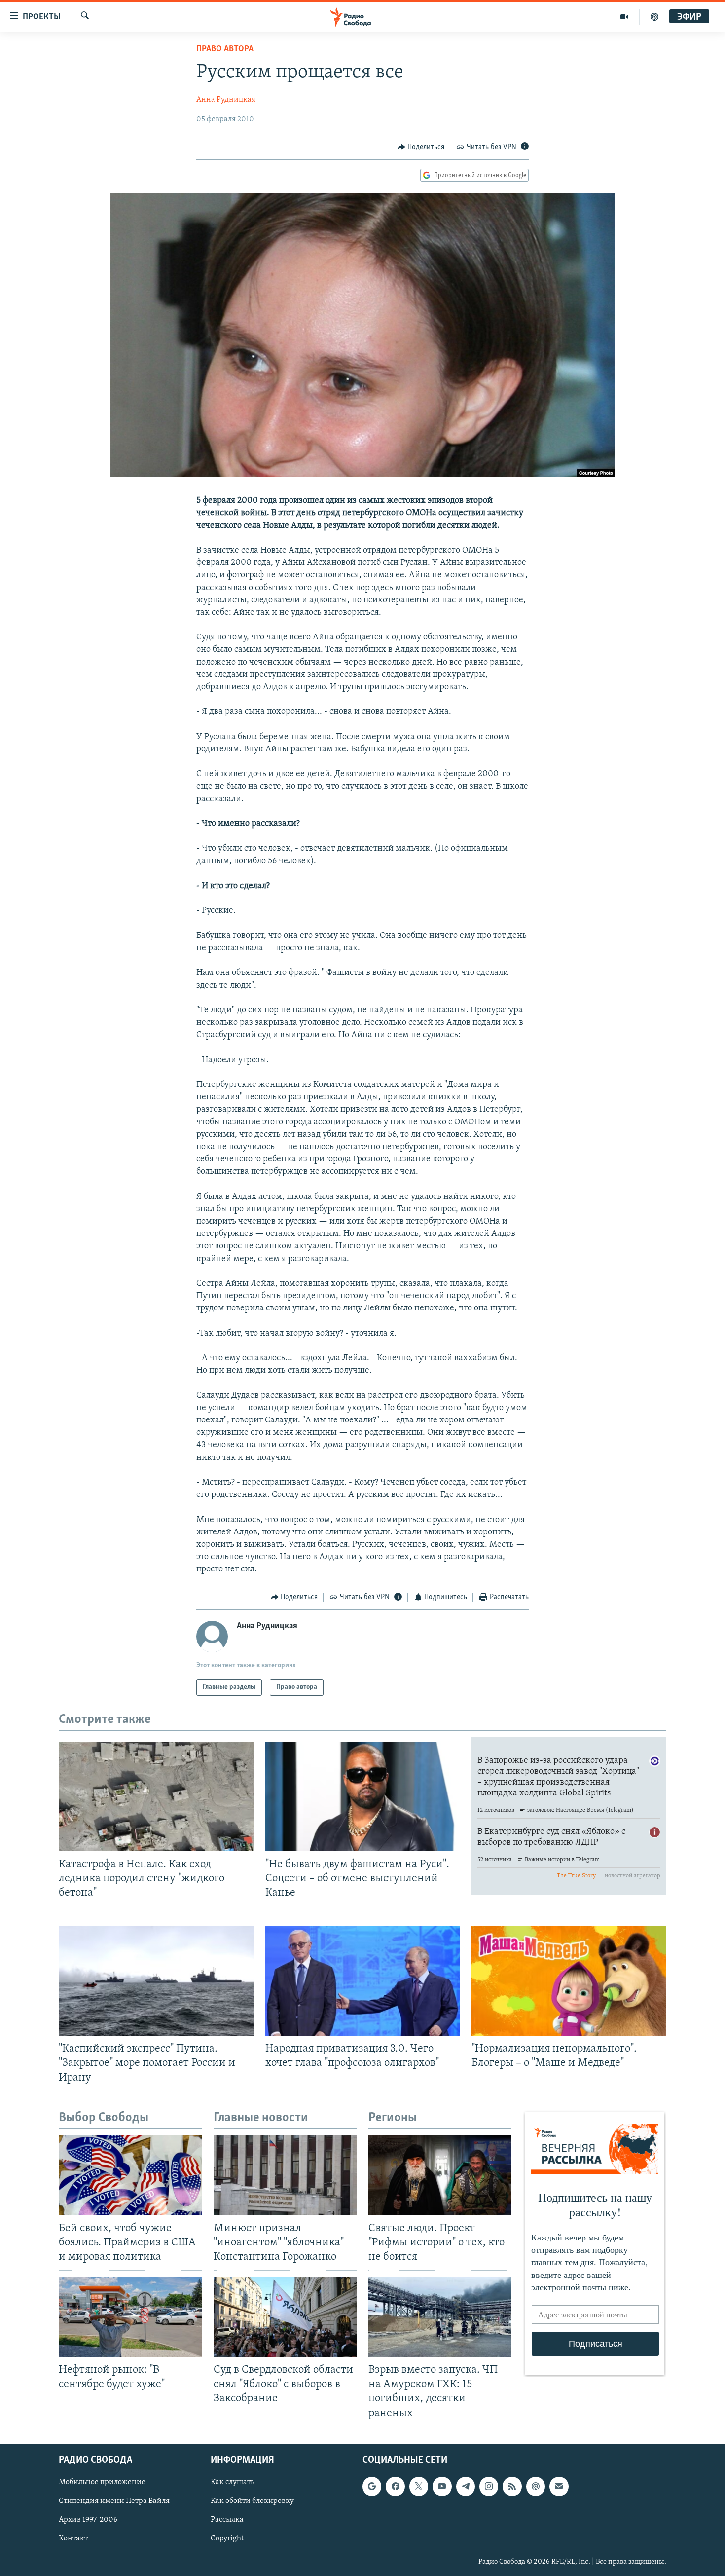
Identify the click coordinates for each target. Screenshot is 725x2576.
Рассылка (227, 2520)
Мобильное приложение (102, 2482)
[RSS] (512, 2486)
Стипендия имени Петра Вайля (114, 2501)
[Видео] (625, 17)
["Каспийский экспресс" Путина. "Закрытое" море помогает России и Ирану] (156, 1981)
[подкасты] (654, 17)
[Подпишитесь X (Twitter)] (419, 2486)
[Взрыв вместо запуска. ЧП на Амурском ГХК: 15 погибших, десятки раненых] (440, 2317)
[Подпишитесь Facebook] (395, 2486)
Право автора (225, 49)
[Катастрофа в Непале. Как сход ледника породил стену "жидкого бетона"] (156, 1796)
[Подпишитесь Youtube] (442, 2486)
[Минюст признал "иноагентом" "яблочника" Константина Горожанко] (285, 2175)
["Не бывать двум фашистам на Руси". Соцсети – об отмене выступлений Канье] (363, 1796)
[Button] (421, 147)
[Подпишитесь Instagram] (489, 2486)
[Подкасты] (536, 2486)
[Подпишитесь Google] (372, 2486)
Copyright (227, 2539)
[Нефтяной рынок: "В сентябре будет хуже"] (130, 2317)
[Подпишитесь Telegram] (466, 2486)
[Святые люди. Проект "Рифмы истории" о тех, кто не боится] (440, 2175)
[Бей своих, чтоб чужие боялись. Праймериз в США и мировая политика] (130, 2175)
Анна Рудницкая (226, 100)
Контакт (73, 2539)
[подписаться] (559, 2486)
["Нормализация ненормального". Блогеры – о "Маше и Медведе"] (569, 1981)
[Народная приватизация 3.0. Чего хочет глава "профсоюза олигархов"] (363, 1981)
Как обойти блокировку (252, 2501)
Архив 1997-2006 (88, 2520)
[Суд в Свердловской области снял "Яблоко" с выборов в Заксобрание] (285, 2317)
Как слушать (232, 2482)
